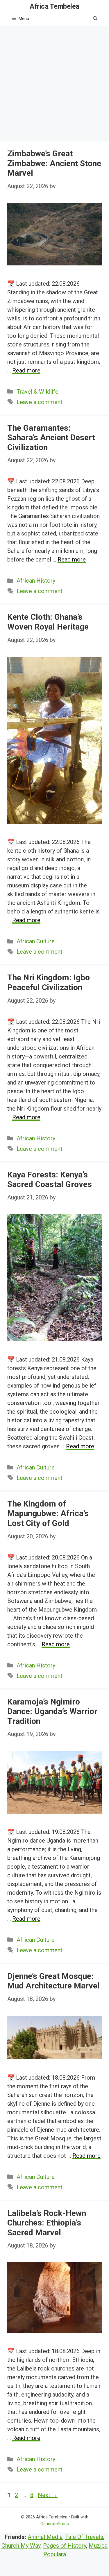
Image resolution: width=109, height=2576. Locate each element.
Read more (26, 370)
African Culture (36, 941)
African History (36, 581)
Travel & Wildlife (37, 392)
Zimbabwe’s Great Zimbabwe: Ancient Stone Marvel (54, 163)
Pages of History (65, 2546)
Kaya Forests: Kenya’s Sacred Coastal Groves (50, 1180)
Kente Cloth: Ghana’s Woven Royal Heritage (48, 622)
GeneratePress (55, 2524)
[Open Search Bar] (95, 19)
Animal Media (45, 2537)
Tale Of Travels (84, 2537)
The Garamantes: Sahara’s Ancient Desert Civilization (51, 438)
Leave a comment (40, 402)
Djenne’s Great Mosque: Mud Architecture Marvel (53, 1981)
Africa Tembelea (54, 6)
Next (48, 2495)
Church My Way (21, 2546)
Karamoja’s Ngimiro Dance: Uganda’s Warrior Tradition (52, 1711)
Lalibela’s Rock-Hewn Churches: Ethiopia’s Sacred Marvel (47, 2223)
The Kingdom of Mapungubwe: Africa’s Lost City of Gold (48, 1513)
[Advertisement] (54, 83)
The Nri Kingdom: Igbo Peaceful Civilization (49, 982)
